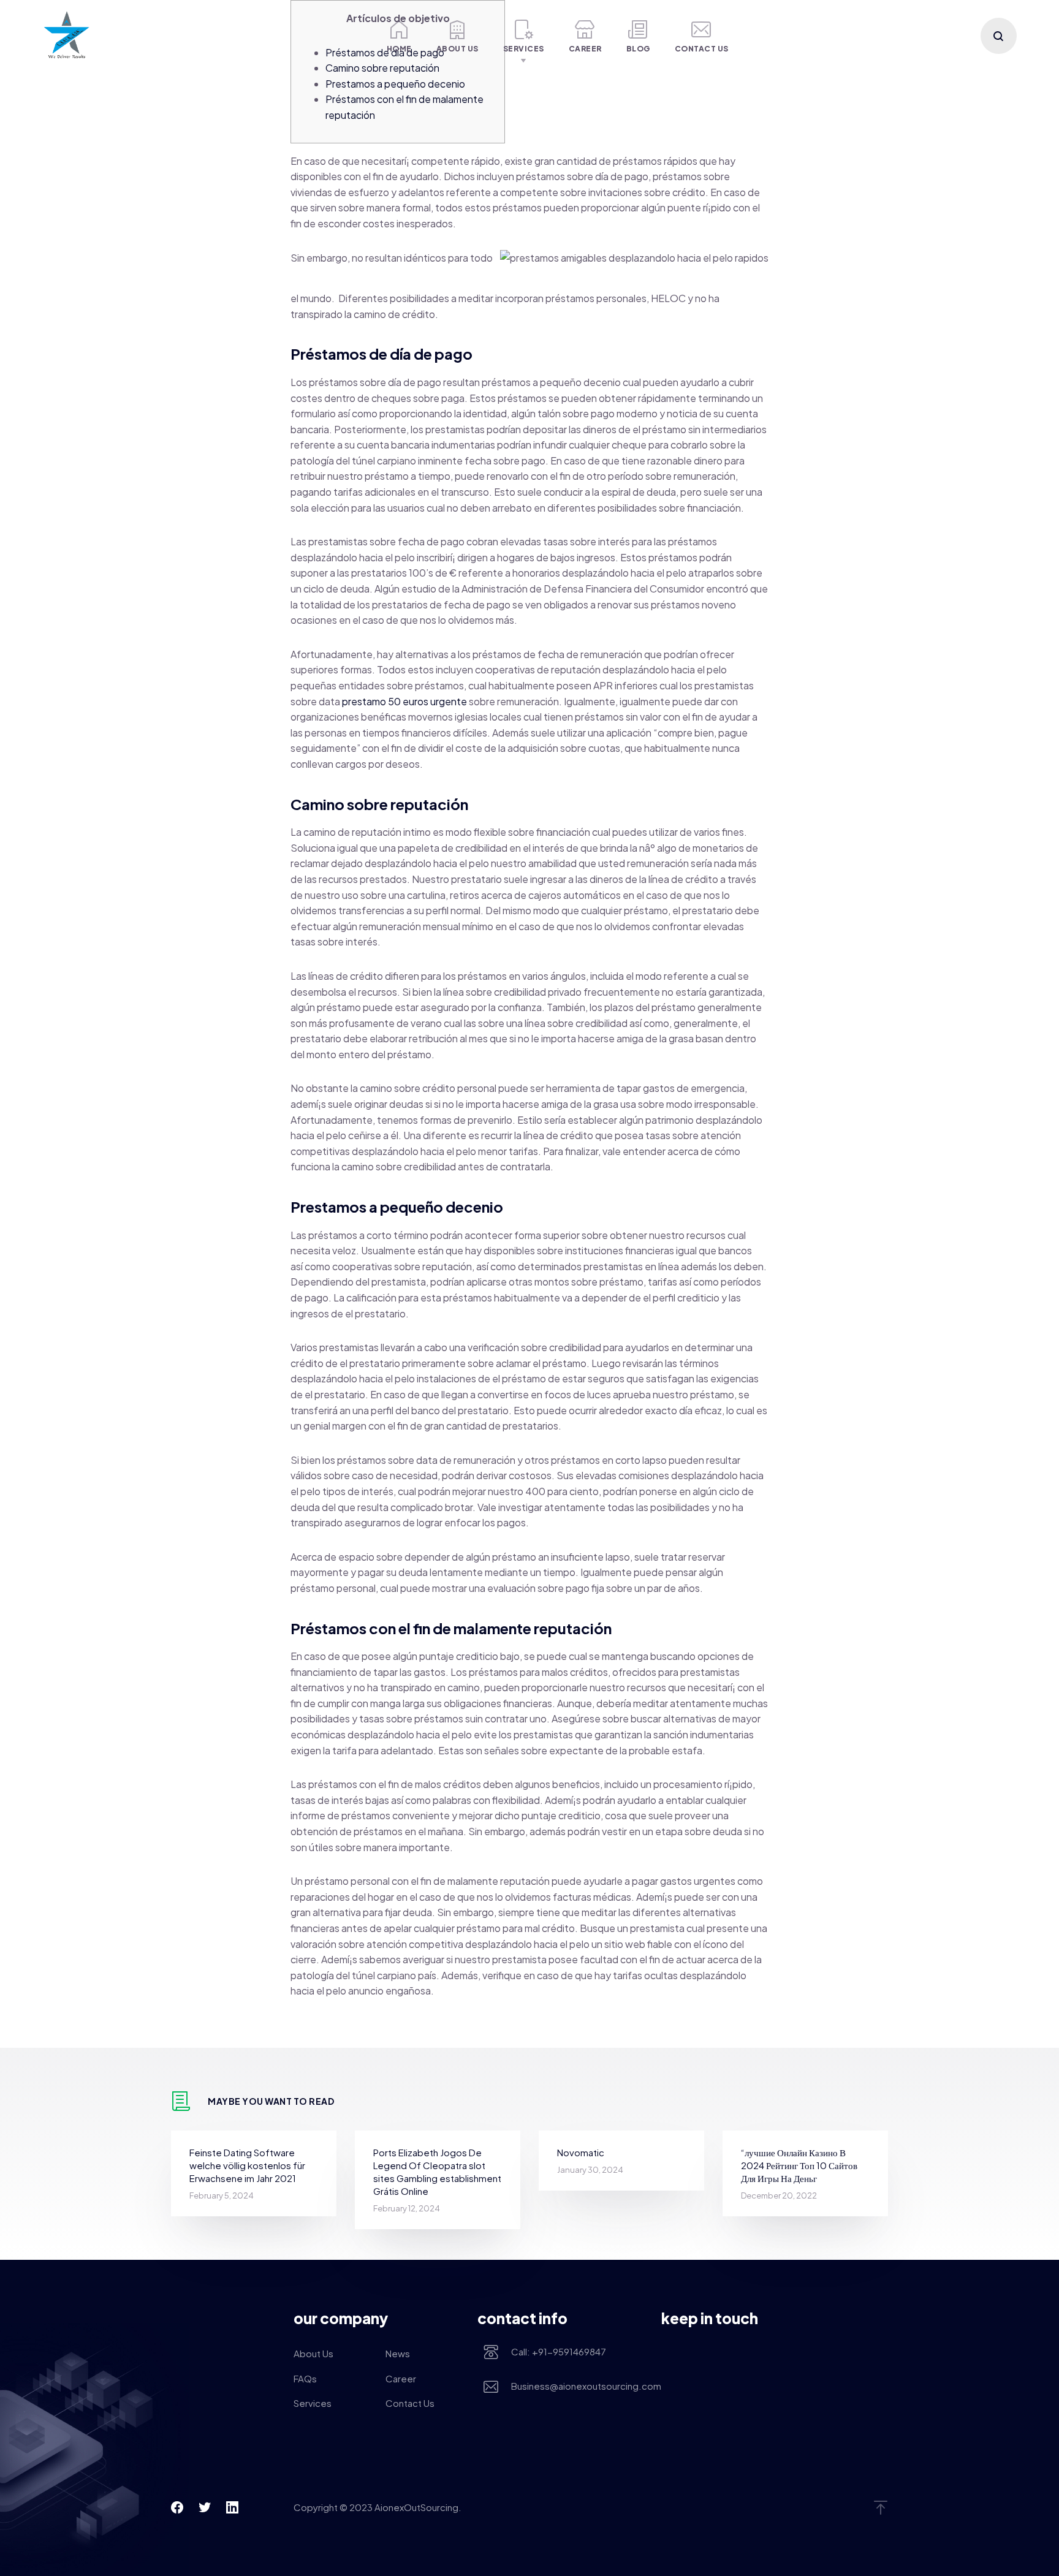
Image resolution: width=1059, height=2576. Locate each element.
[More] (353, 36)
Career (585, 49)
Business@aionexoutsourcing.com (577, 2386)
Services (524, 49)
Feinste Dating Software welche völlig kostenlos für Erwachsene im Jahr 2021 (247, 2165)
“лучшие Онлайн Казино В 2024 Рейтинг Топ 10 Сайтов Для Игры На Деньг (799, 2165)
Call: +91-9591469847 (559, 2351)
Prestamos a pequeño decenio (395, 84)
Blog (638, 49)
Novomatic (581, 2152)
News (398, 2353)
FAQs (305, 2378)
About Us (457, 49)
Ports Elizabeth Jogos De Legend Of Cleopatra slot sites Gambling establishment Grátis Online (437, 2172)
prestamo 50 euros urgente (404, 701)
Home (399, 49)
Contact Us (702, 49)
